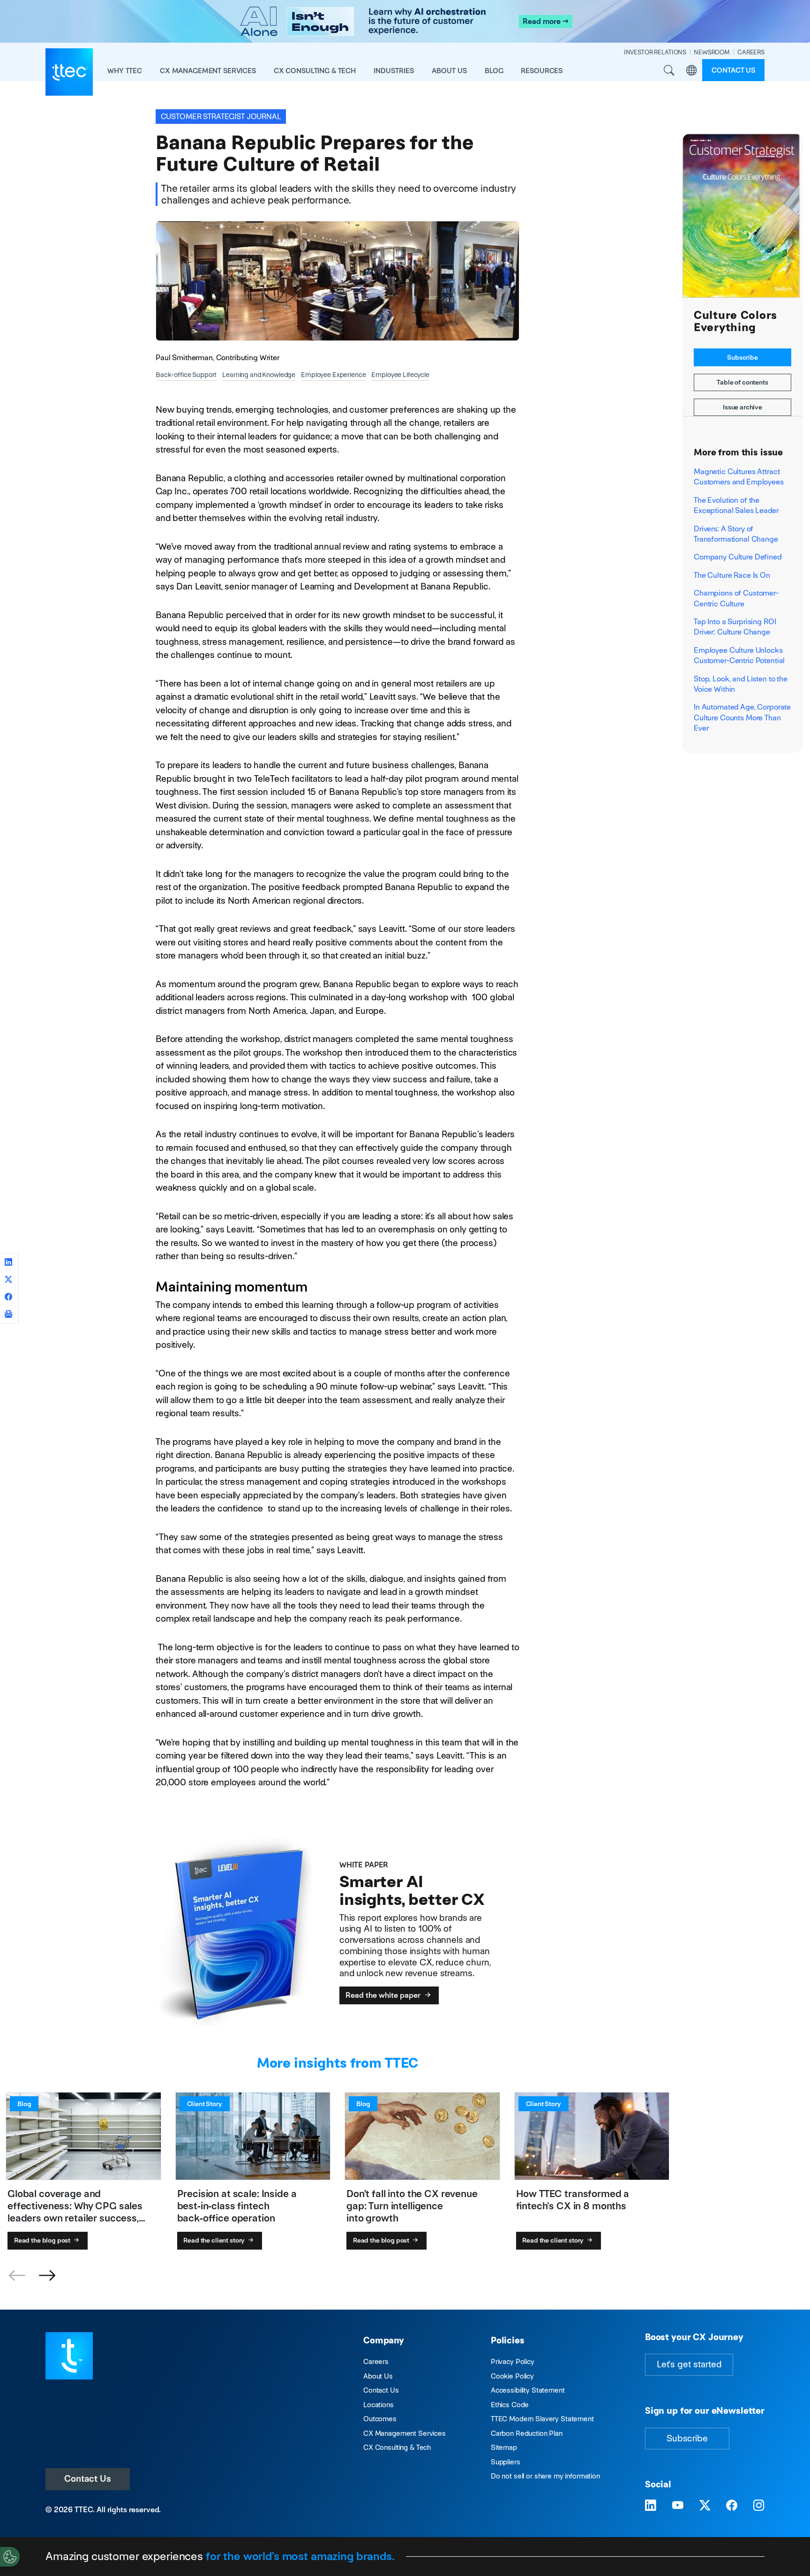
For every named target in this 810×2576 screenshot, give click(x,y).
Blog (494, 71)
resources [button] (542, 71)
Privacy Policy (513, 2361)
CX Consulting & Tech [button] (315, 71)
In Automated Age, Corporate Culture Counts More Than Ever (742, 718)
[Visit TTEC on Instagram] (759, 2506)
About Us (378, 2376)
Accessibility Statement (528, 2390)
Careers (376, 2361)
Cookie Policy (512, 2376)
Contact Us (88, 2479)
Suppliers (506, 2462)
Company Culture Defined (738, 557)
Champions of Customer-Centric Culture (736, 598)
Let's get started (689, 2364)
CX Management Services (405, 2433)
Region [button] (691, 70)
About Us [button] (449, 71)
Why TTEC (125, 71)
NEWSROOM (712, 52)
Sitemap (504, 2447)
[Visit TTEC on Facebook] (732, 2506)
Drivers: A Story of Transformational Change (736, 534)
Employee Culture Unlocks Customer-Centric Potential (739, 655)
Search (669, 70)
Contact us (733, 70)
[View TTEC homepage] (69, 72)
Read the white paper (384, 1995)
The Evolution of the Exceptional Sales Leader (736, 505)
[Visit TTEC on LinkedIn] (651, 2506)
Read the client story (215, 2240)
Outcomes (380, 2419)
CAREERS (751, 52)
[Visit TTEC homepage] (69, 2355)
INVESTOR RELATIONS (655, 52)
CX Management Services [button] (208, 71)
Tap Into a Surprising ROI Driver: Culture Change (735, 627)
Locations (379, 2405)
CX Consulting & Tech (397, 2447)
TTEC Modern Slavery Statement (542, 2419)
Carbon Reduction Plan (527, 2433)
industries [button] (394, 71)
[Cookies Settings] (10, 2557)
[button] (47, 2276)
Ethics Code (510, 2405)
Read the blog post (43, 2240)
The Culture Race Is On (732, 575)
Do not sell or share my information (545, 2476)
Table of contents (742, 382)
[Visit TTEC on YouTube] (678, 2506)
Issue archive (742, 407)
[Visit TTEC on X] (705, 2506)
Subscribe (742, 357)
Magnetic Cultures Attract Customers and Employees (739, 477)
